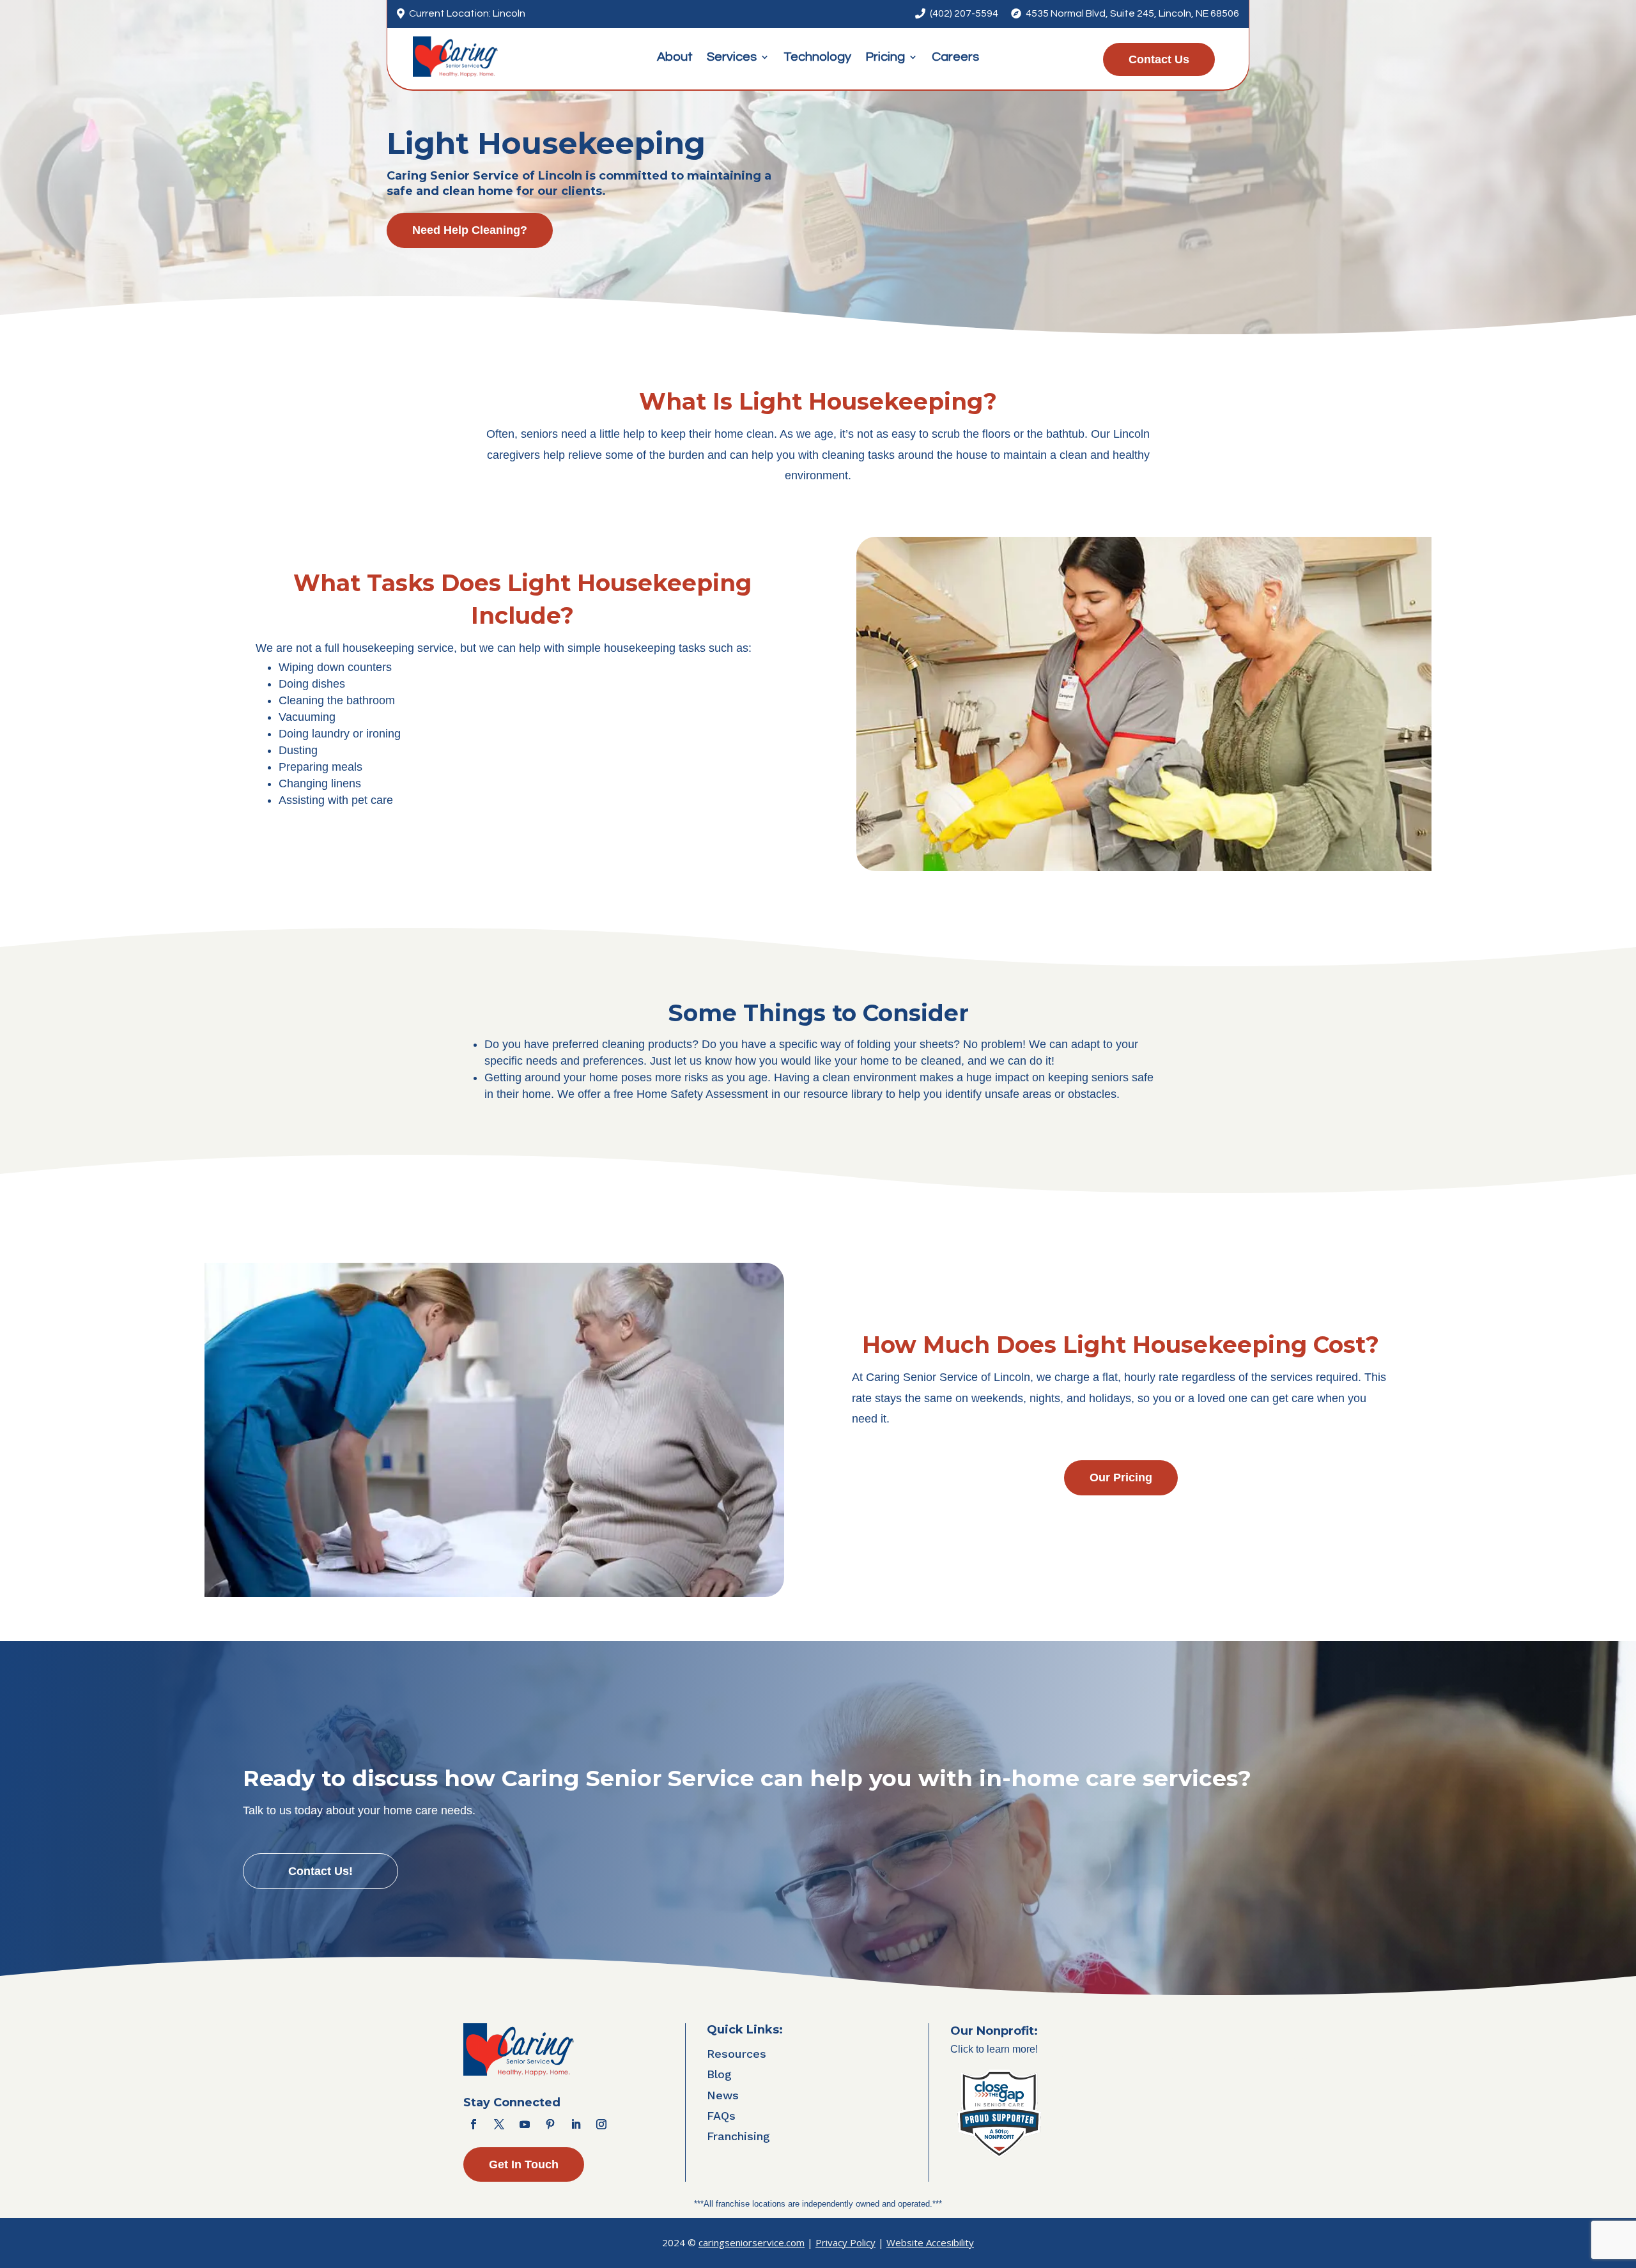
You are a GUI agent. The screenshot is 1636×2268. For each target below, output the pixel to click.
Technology (817, 58)
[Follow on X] (499, 2124)
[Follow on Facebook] (474, 2124)
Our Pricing (1121, 1477)
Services (732, 58)
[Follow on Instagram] (601, 2124)
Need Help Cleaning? (470, 230)
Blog (719, 2074)
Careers (955, 58)
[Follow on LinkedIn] (576, 2124)
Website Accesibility (930, 2242)
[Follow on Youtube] (525, 2124)
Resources (737, 2054)
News (723, 2095)
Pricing (885, 58)
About (675, 58)
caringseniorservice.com (752, 2242)
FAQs (721, 2116)
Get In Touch (524, 2164)
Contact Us (1159, 59)
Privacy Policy (845, 2242)
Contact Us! (320, 1871)
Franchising (738, 2136)
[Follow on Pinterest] (550, 2124)
